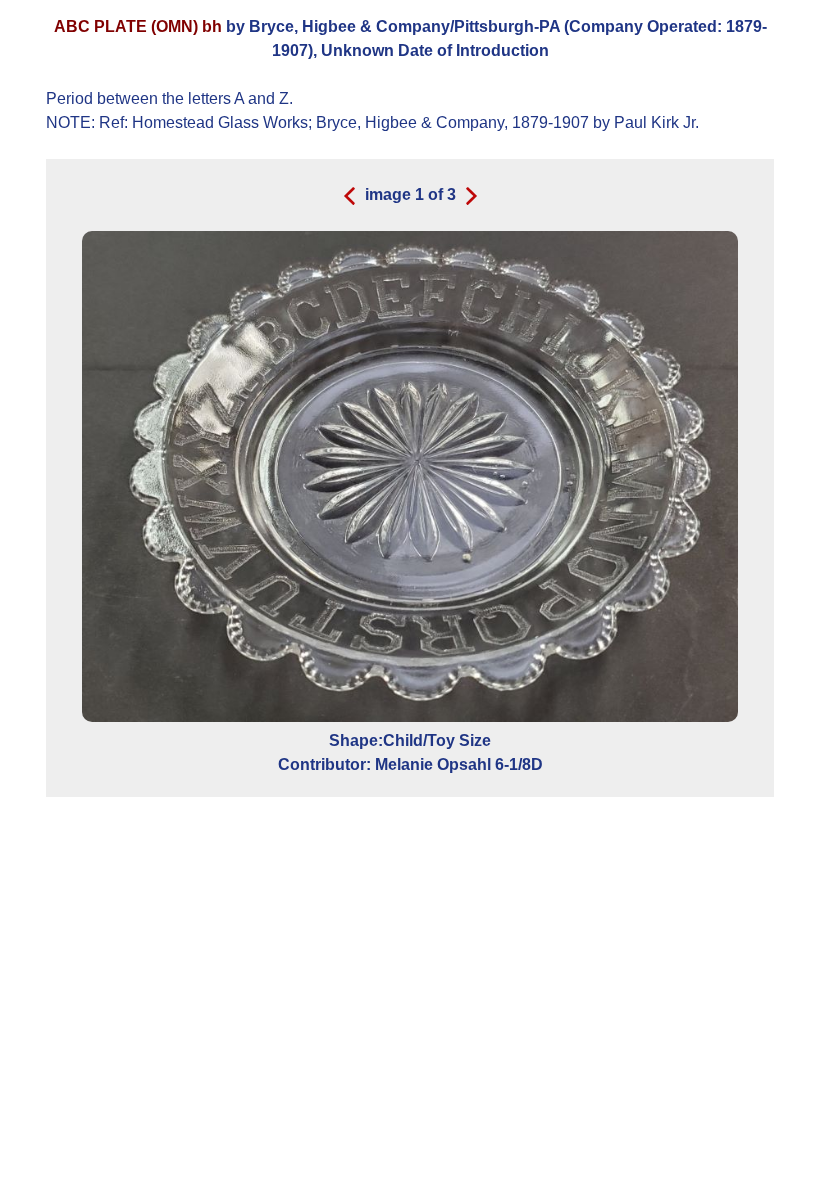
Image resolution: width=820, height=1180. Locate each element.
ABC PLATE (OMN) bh (138, 26)
